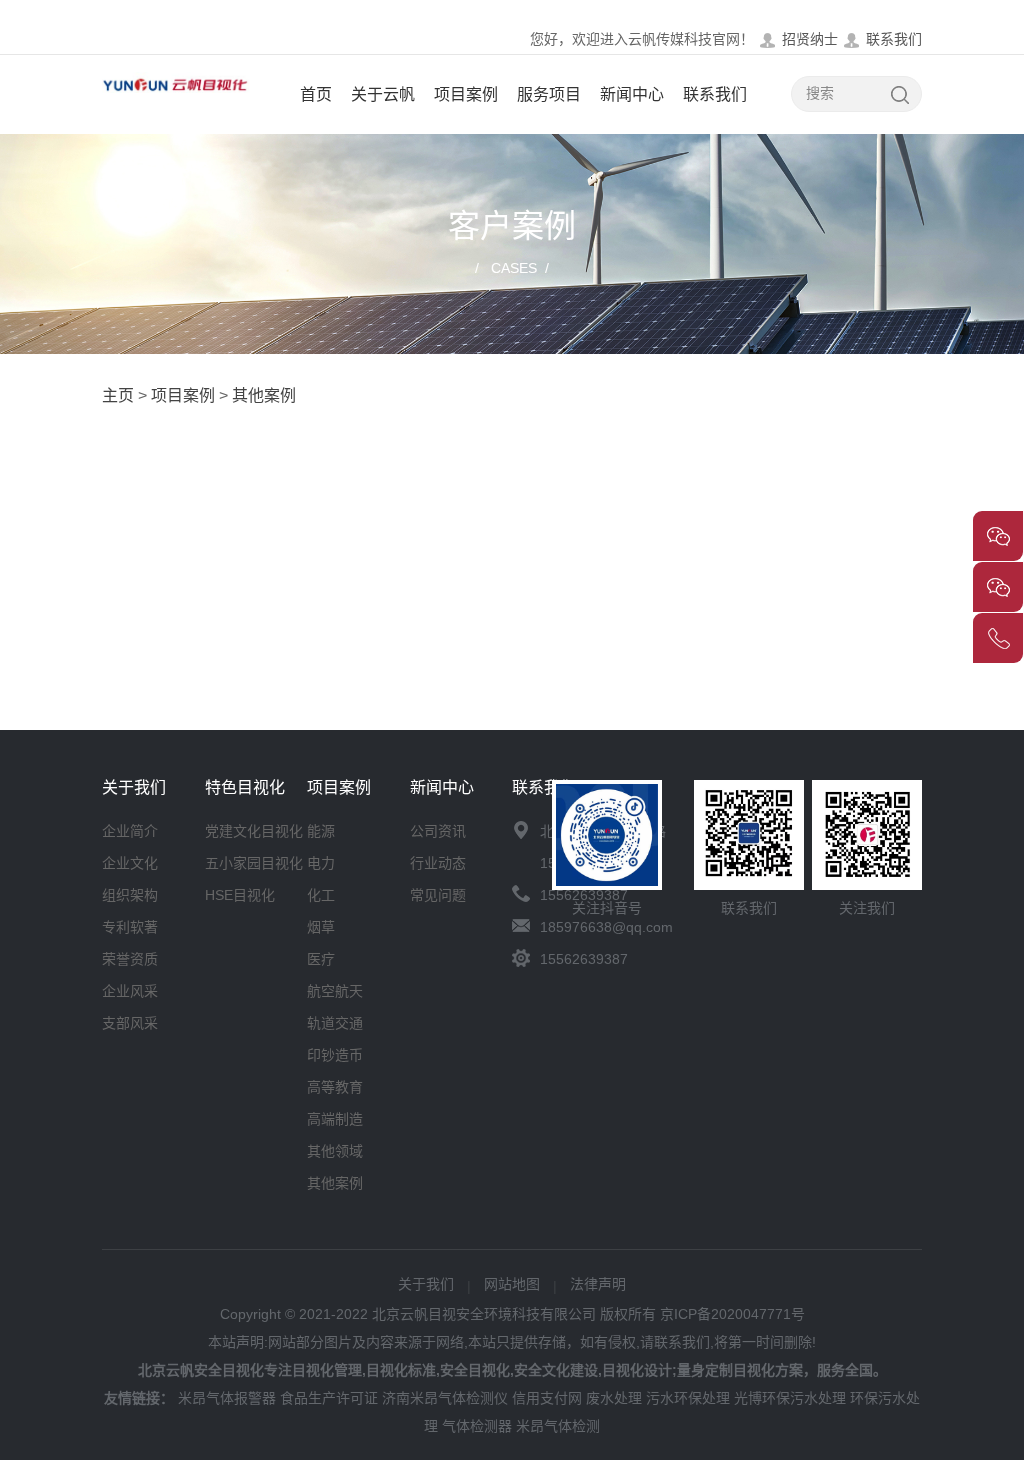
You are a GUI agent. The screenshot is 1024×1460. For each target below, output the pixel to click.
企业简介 (130, 831)
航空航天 (335, 991)
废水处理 (614, 1398)
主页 (118, 395)
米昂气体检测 (558, 1426)
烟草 (321, 927)
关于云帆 (383, 94)
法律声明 (598, 1284)
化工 (321, 895)
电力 (321, 863)
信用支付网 (547, 1398)
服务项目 (549, 94)
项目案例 (466, 94)
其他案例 (264, 395)
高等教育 (335, 1087)
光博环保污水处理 (790, 1398)
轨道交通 (335, 1023)
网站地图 (512, 1284)
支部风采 (130, 1023)
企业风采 (130, 991)
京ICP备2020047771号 (732, 1314)
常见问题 (438, 895)
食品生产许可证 (329, 1398)
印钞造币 (335, 1055)
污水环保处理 (688, 1398)
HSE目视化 (240, 895)
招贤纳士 (810, 39)
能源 (321, 831)
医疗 (321, 959)
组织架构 (130, 895)
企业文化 (130, 863)
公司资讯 (438, 831)
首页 (316, 94)
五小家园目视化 (254, 863)
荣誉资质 (130, 959)
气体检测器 (477, 1426)
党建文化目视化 (254, 831)
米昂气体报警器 (227, 1398)
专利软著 (130, 927)
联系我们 (894, 39)
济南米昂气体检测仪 (445, 1398)
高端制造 (335, 1119)
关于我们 (426, 1284)
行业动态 (438, 863)
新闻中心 (632, 94)
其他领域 (335, 1151)
